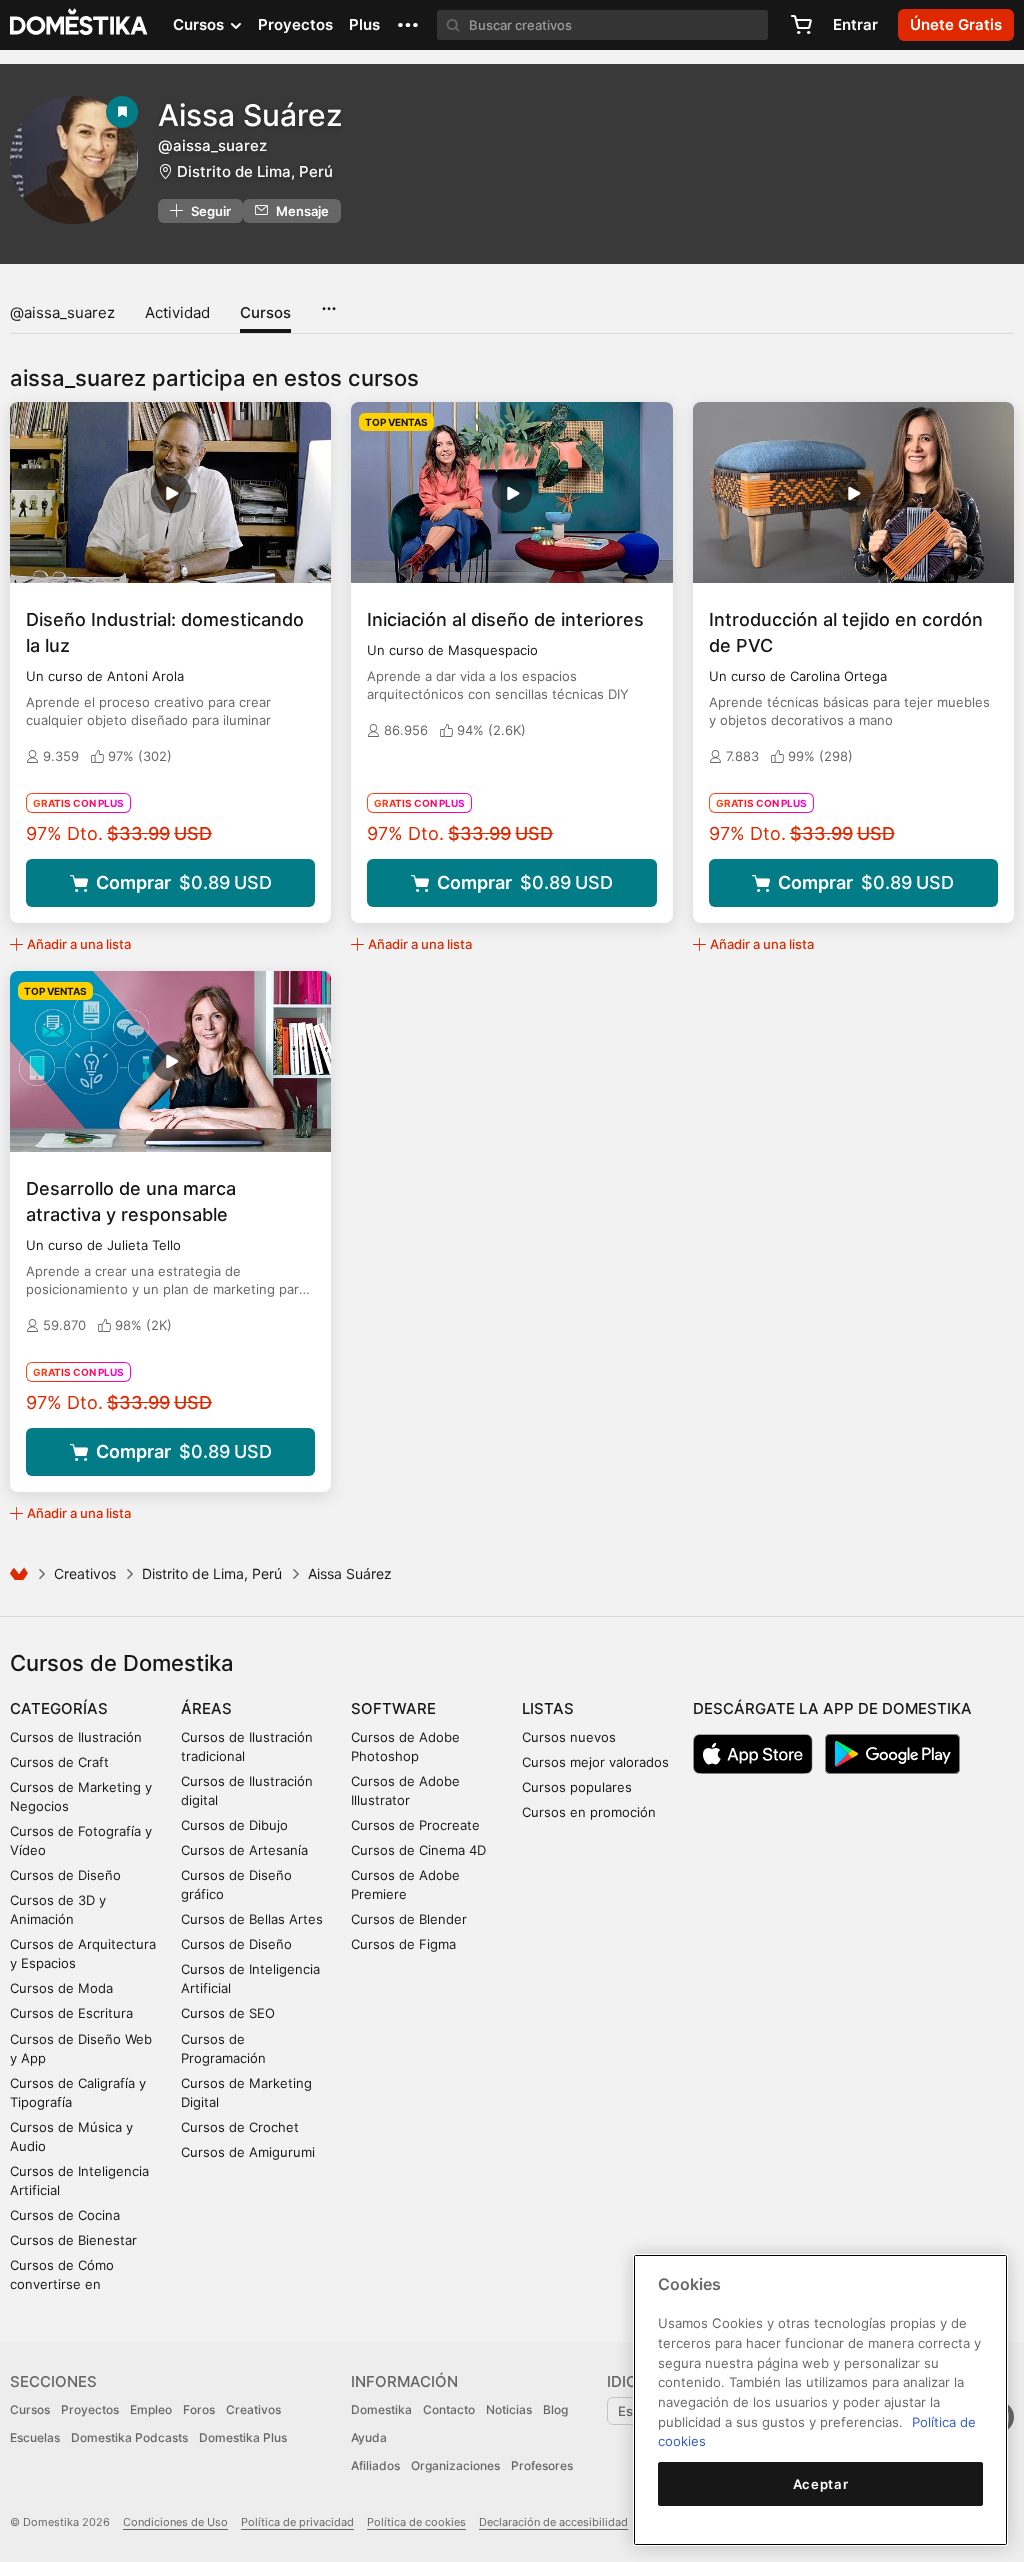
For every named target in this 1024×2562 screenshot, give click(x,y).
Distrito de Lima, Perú (255, 171)
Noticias (509, 2409)
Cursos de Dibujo (234, 1825)
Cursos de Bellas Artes (252, 1919)
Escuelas (35, 2437)
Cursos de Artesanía (244, 1850)
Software (393, 1708)
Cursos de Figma (403, 1944)
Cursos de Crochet (240, 2127)
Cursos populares (577, 1787)
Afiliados (375, 2465)
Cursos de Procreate (415, 1825)
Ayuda (369, 2437)
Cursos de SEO (228, 2013)
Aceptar (821, 2484)
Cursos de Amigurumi (248, 2152)
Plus (364, 24)
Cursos (265, 312)
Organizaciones (455, 2465)
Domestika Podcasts (129, 2437)
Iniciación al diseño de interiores (505, 619)
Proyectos (295, 24)
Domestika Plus (243, 2437)
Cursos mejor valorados (595, 1762)
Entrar (855, 24)
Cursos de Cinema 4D (418, 1850)
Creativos (85, 1573)
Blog (555, 2409)
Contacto (449, 2409)
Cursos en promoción (589, 1812)
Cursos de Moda (61, 1988)
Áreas (206, 1708)
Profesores (542, 2465)
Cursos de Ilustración (76, 1737)
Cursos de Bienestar (73, 2240)
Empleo (151, 2409)
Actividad (177, 312)
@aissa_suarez (62, 312)
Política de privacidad (297, 2522)
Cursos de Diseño (65, 1875)
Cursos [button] (200, 24)
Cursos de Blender (409, 1919)
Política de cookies (416, 2522)
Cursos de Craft (59, 1762)
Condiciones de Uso (175, 2522)
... (328, 302)
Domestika (381, 2409)
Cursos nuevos (569, 1737)
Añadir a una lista (79, 944)
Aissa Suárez (250, 115)
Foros (199, 2409)
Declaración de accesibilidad (553, 2522)
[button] (408, 25)
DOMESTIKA (79, 25)
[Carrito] (801, 25)
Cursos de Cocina (65, 2215)
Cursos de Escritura (71, 2013)
